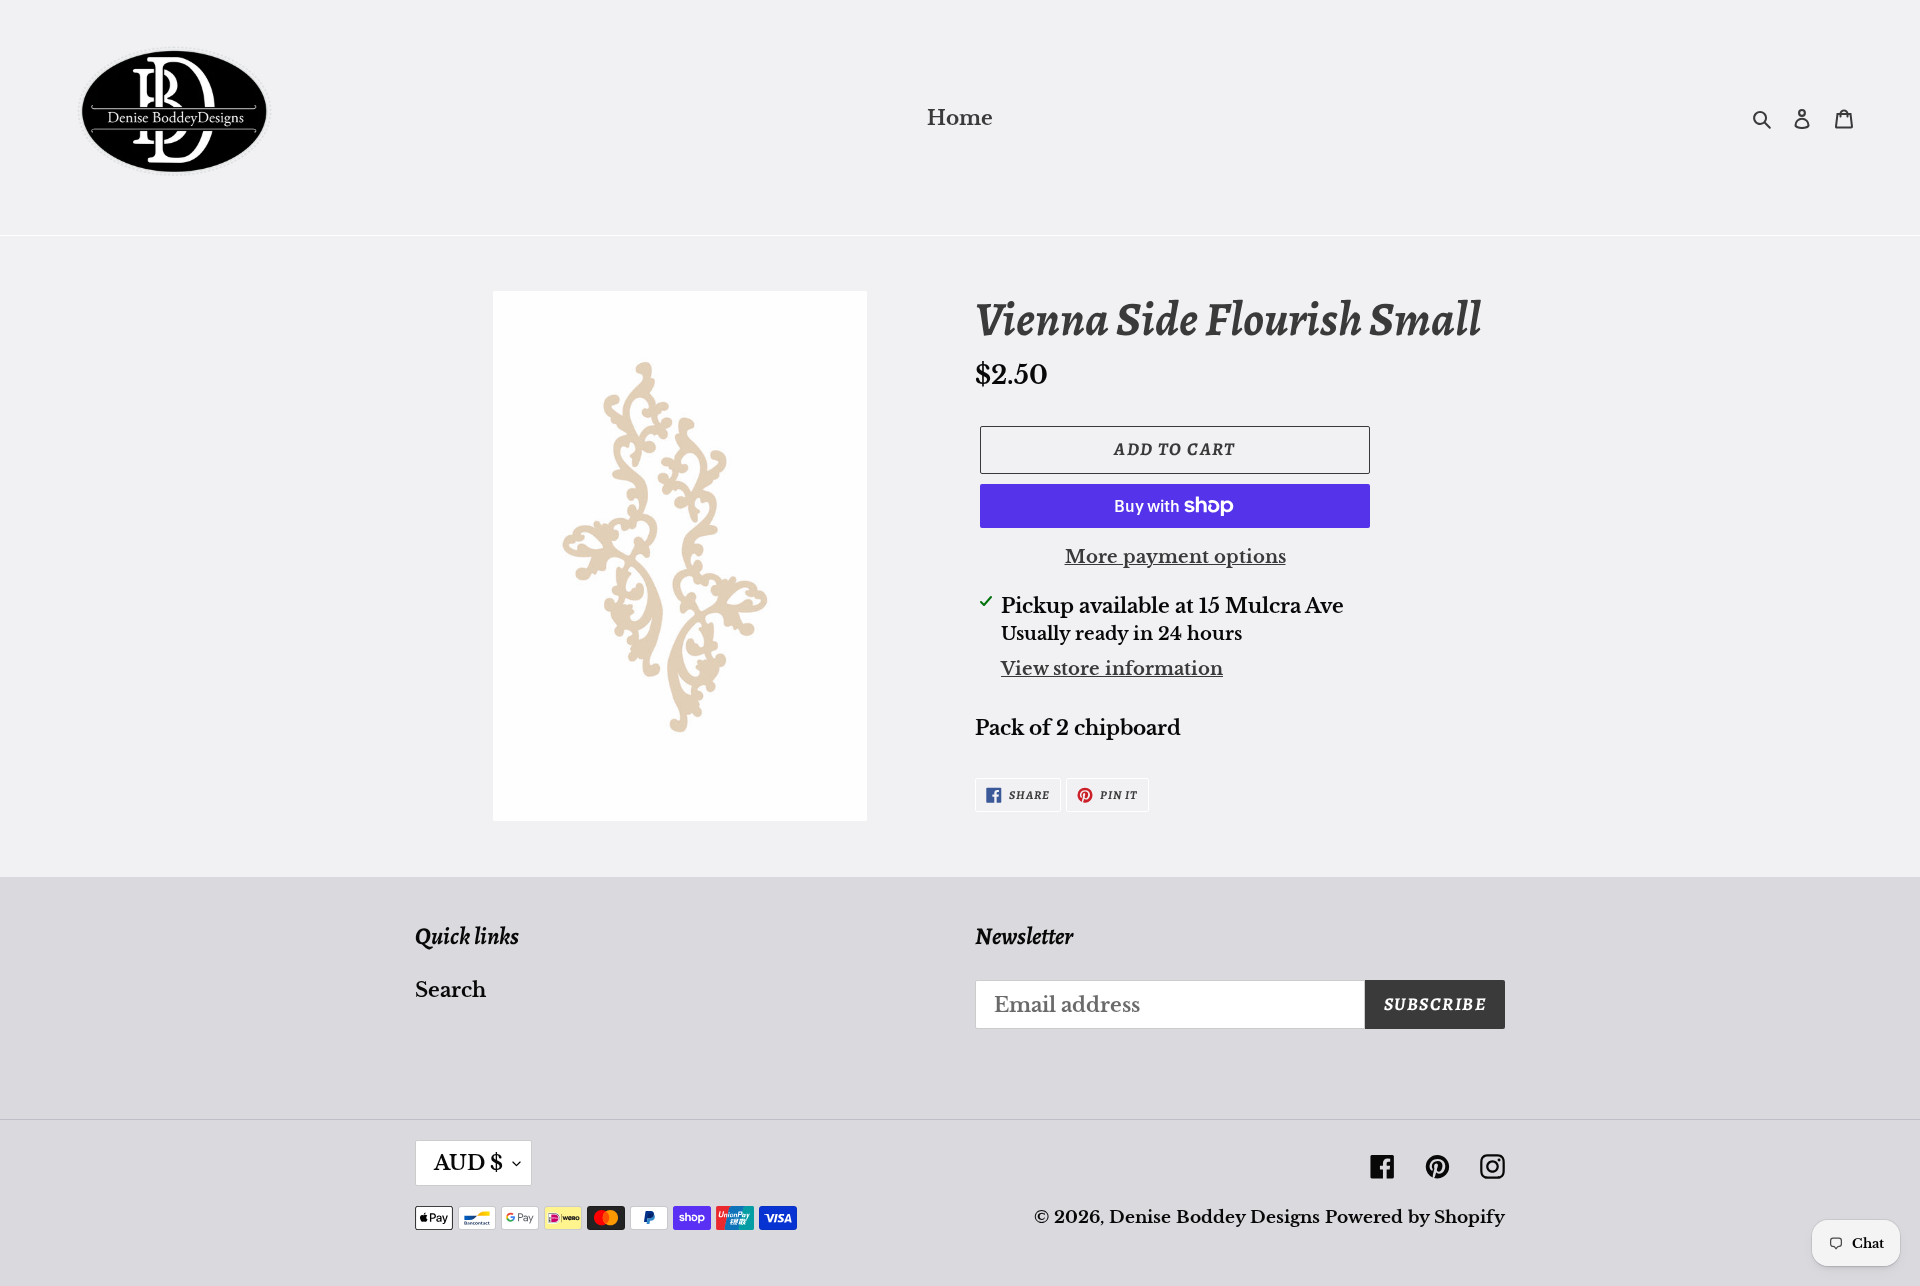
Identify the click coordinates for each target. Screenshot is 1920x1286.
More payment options (1175, 557)
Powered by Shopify (1415, 1217)
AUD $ (468, 1163)
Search (450, 990)
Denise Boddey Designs (1214, 1217)
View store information (1112, 669)
